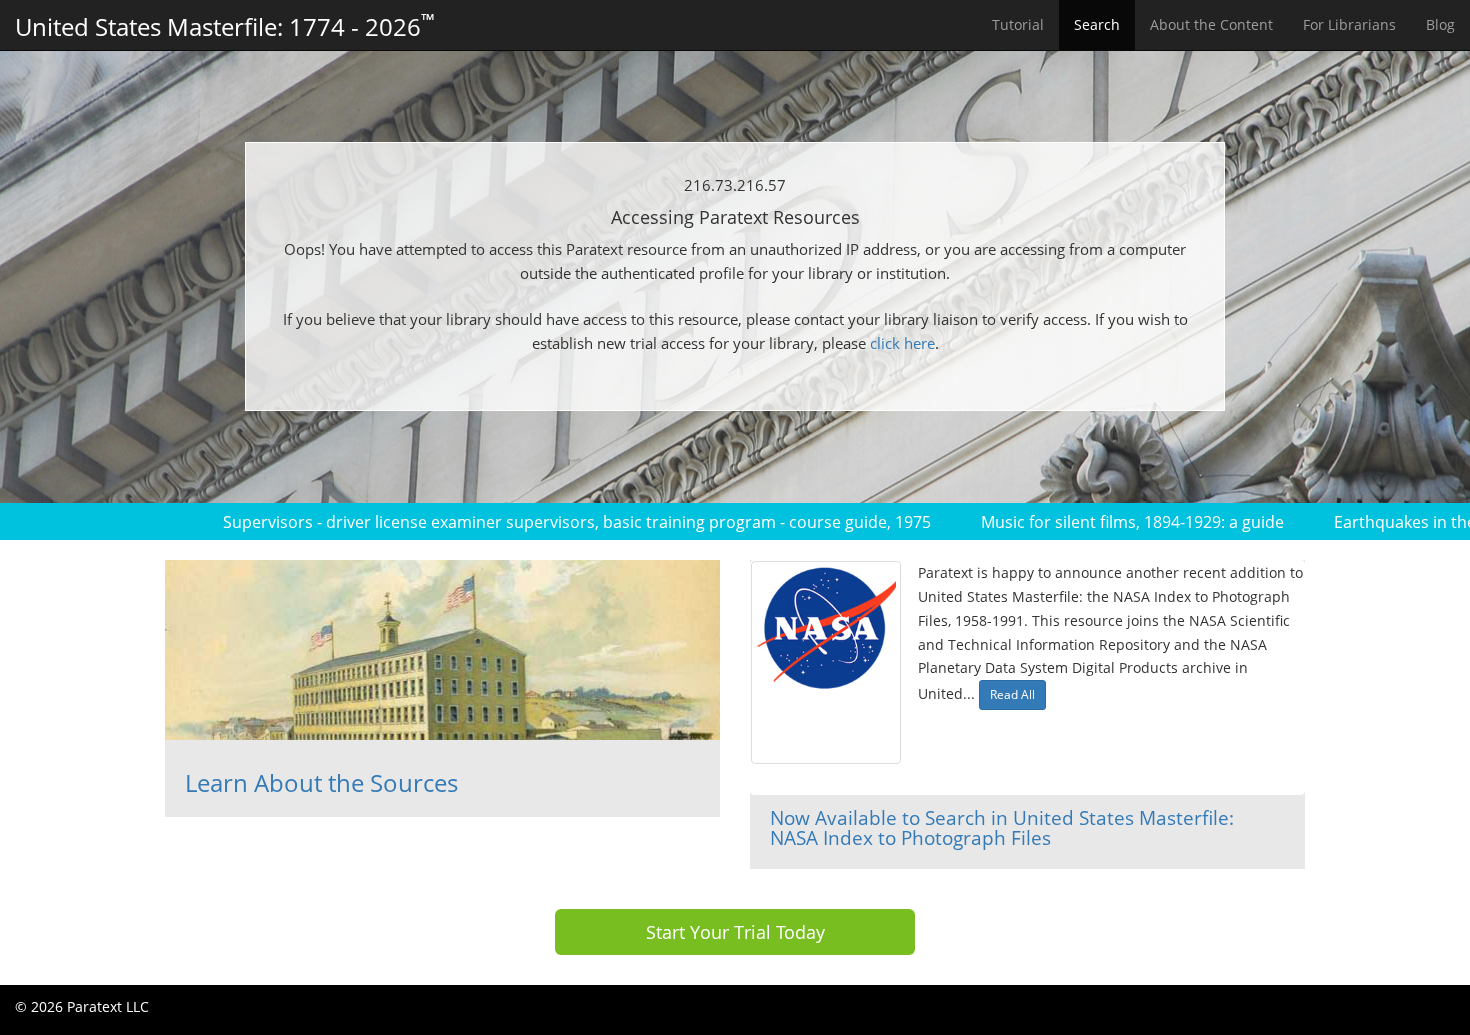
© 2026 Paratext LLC (82, 1006)
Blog (1440, 24)
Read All (1012, 694)
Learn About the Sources (321, 782)
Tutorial (1018, 24)
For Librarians (1349, 24)
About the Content (1211, 24)
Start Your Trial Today (735, 932)
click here (902, 343)
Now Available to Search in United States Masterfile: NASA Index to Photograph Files (1002, 828)
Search (1097, 24)
